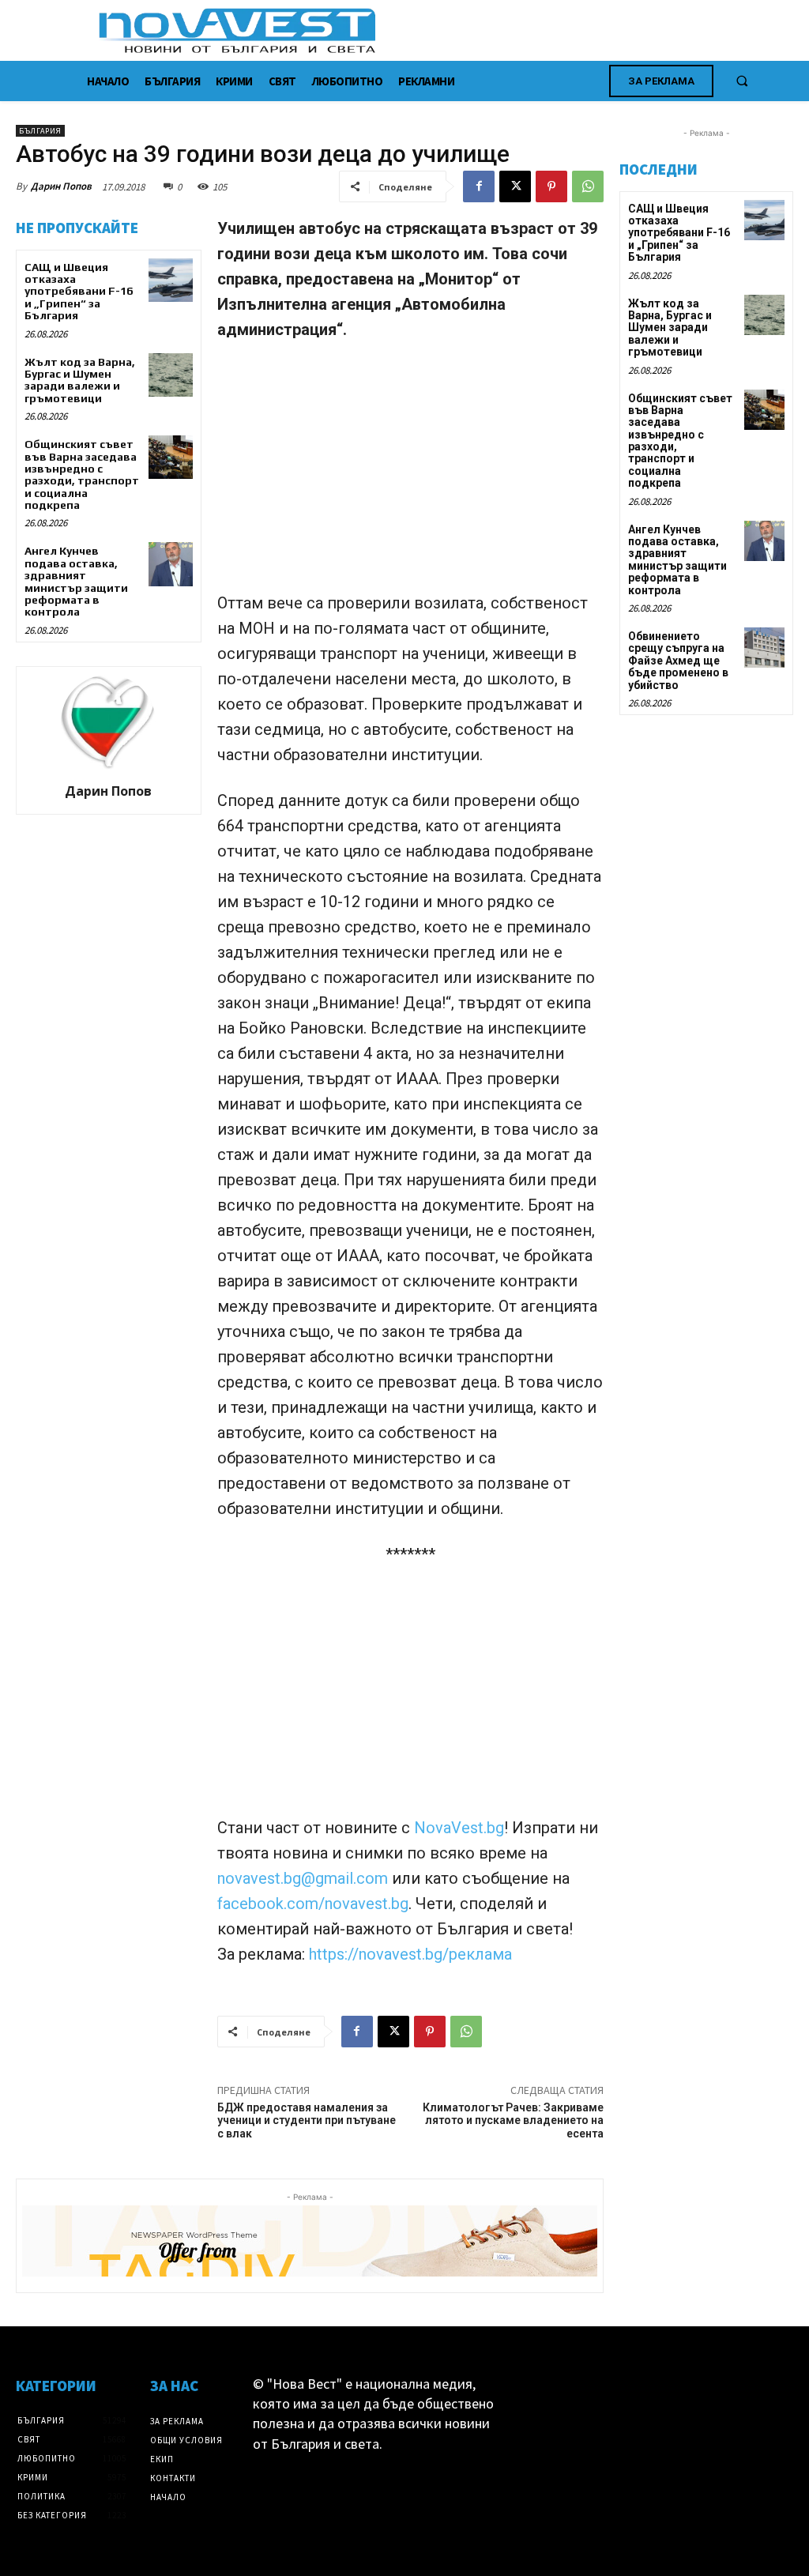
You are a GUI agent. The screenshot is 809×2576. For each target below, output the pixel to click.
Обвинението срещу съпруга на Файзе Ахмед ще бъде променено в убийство (678, 661)
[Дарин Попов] (108, 722)
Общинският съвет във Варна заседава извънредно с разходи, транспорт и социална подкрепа (82, 475)
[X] (515, 186)
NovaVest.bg (459, 1828)
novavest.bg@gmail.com (305, 1878)
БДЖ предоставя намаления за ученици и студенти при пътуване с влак (307, 2121)
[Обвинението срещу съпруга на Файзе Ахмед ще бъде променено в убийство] (764, 648)
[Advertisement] (410, 473)
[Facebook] (479, 186)
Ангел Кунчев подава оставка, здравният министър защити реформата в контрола (76, 581)
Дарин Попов (61, 186)
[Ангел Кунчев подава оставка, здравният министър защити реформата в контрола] (170, 564)
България (40, 131)
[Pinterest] (551, 186)
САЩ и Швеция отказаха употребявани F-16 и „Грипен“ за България (79, 292)
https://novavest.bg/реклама (410, 1954)
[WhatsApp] (588, 186)
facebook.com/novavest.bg (313, 1904)
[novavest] (446, 30)
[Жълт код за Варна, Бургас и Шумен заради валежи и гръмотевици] (170, 375)
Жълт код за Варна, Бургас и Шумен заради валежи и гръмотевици (80, 380)
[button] (742, 81)
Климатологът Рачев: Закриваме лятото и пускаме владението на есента (513, 2121)
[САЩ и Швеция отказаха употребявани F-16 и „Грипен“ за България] (170, 280)
